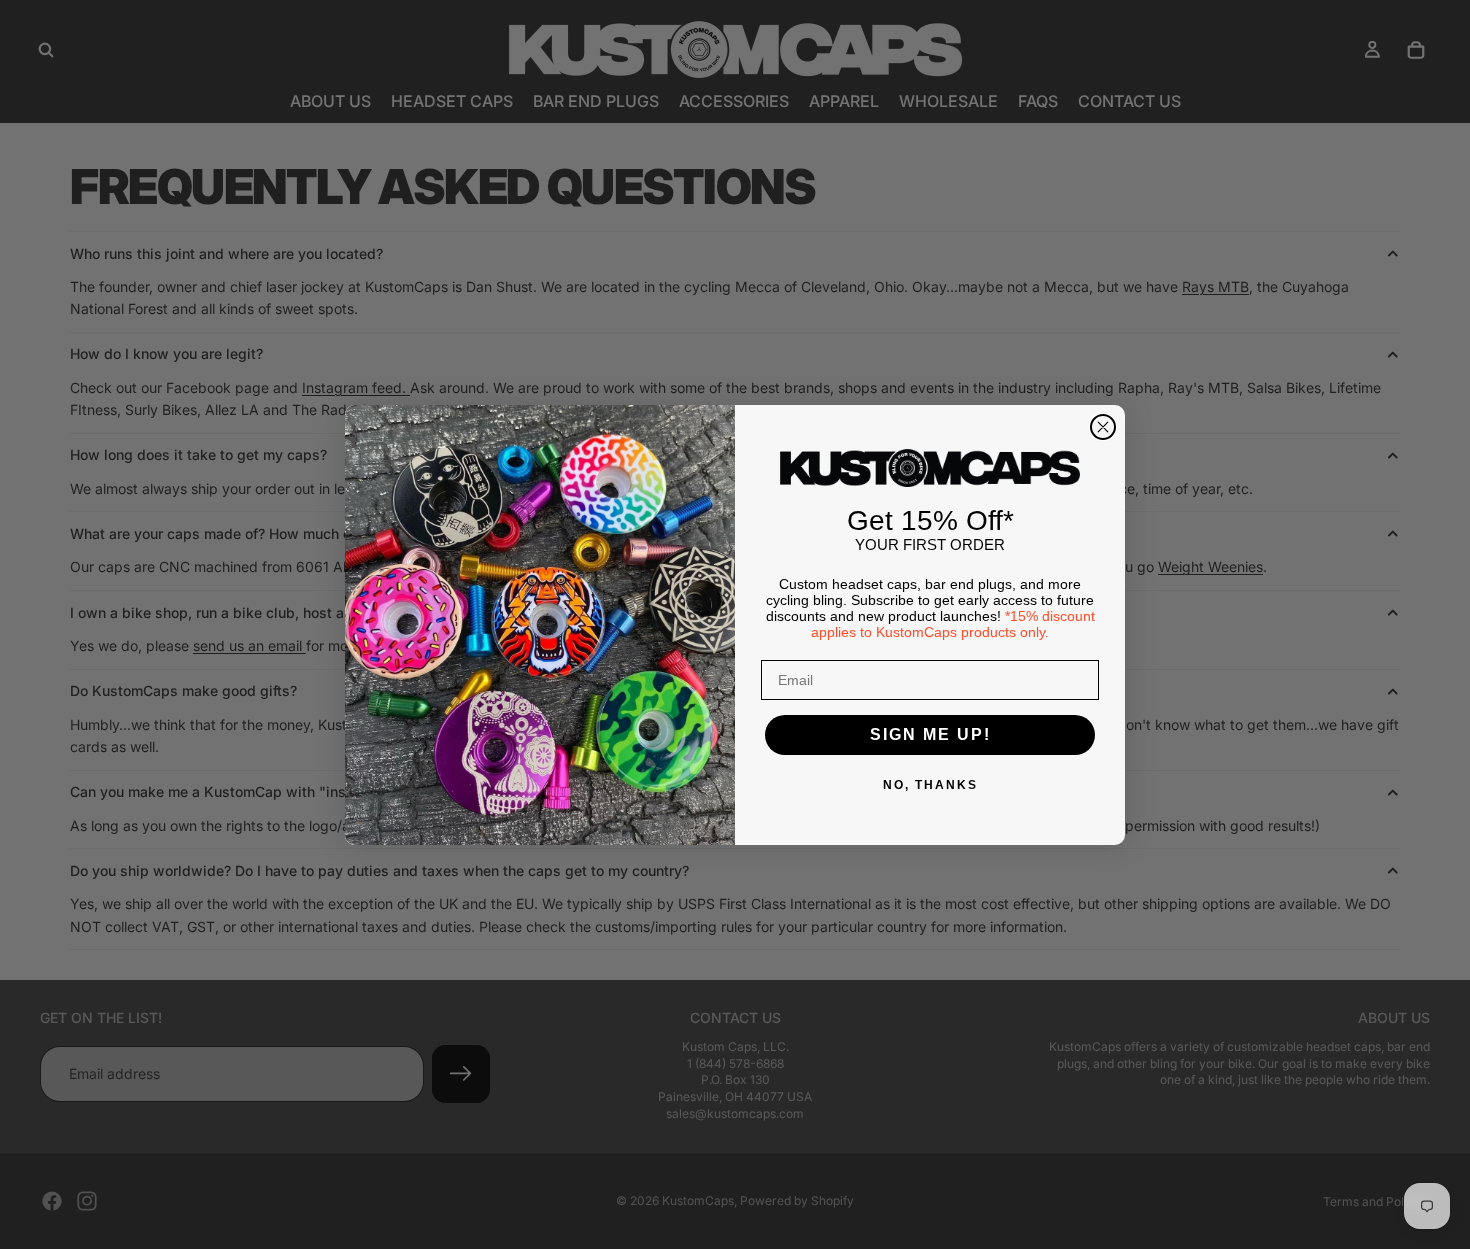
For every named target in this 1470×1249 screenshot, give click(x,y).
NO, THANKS (930, 785)
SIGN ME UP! (930, 734)
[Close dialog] (1103, 427)
